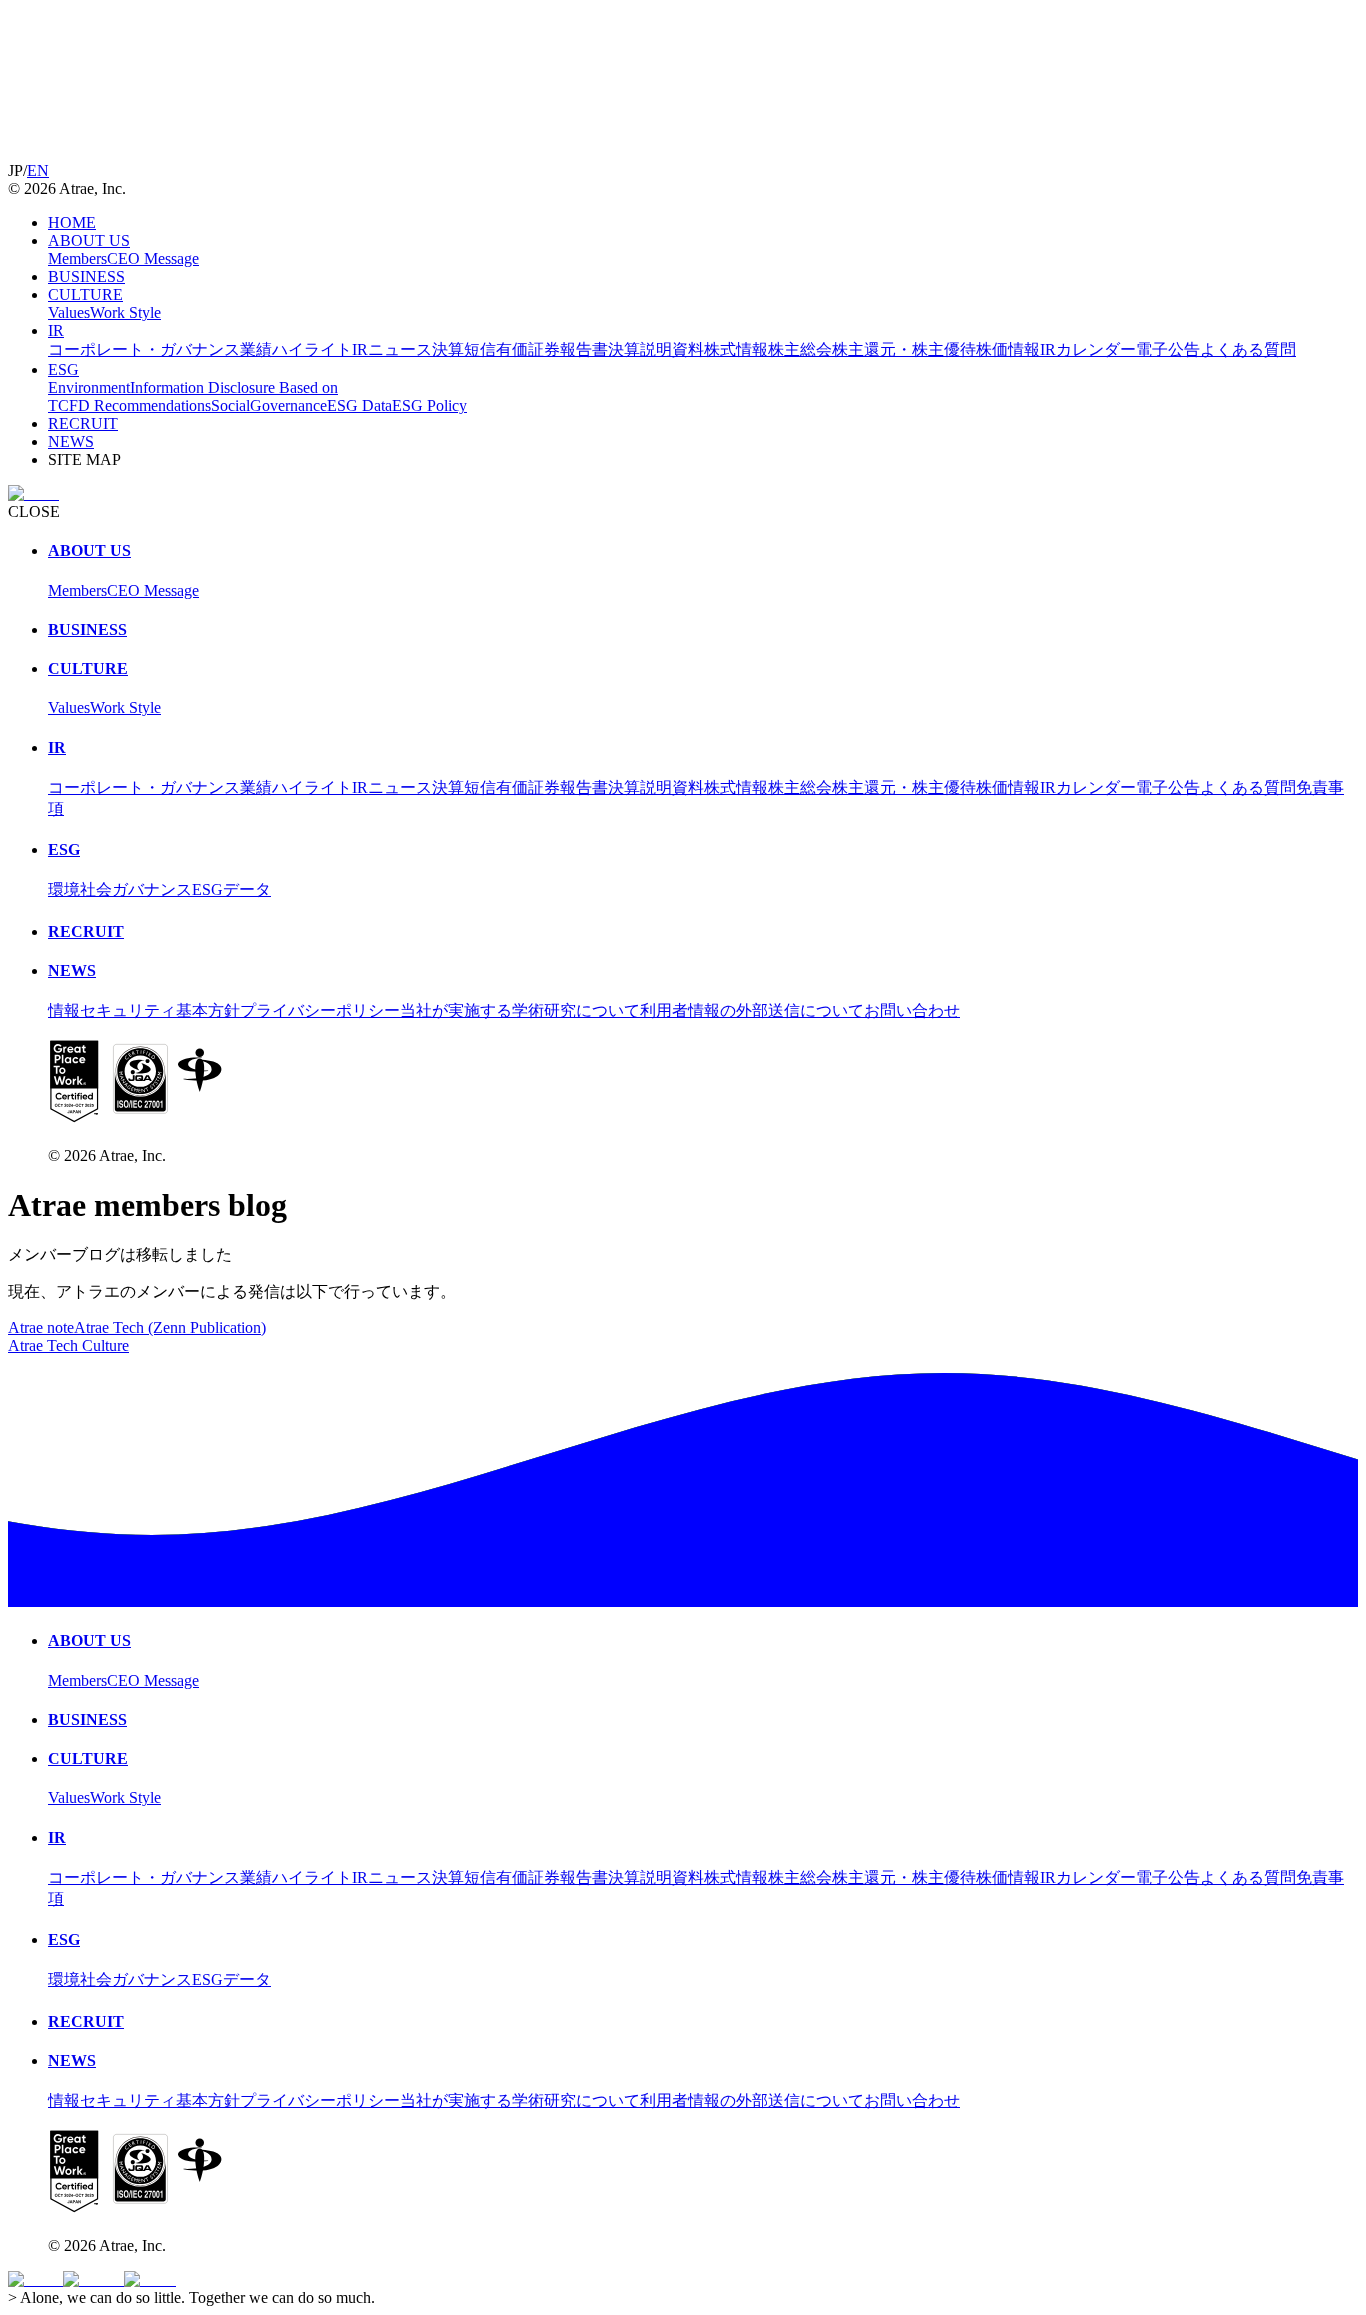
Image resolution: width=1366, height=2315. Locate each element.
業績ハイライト (296, 349)
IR (56, 330)
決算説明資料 (656, 349)
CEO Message (153, 258)
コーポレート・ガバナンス (144, 349)
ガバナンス (152, 889)
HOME (72, 222)
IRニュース (392, 349)
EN (38, 170)
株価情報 (1008, 349)
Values (69, 312)
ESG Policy (429, 405)
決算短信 (464, 349)
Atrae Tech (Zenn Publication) (170, 1327)
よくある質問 (1248, 349)
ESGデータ (231, 889)
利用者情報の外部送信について (752, 1010)
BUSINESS (86, 276)
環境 (64, 889)
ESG (63, 369)
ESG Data (359, 405)
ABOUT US (89, 240)
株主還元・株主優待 (904, 349)
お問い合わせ (912, 1010)
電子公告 (1168, 349)
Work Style (125, 312)
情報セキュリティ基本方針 (144, 1010)
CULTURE (85, 294)
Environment (89, 387)
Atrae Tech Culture (68, 1345)
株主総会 (800, 349)
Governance (288, 405)
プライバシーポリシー (320, 1010)
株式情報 (736, 349)
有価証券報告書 (552, 349)
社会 (96, 889)
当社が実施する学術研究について (520, 1010)
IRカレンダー (1088, 349)
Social (230, 405)
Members (77, 258)
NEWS (71, 441)
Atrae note (41, 1327)
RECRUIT (83, 423)
